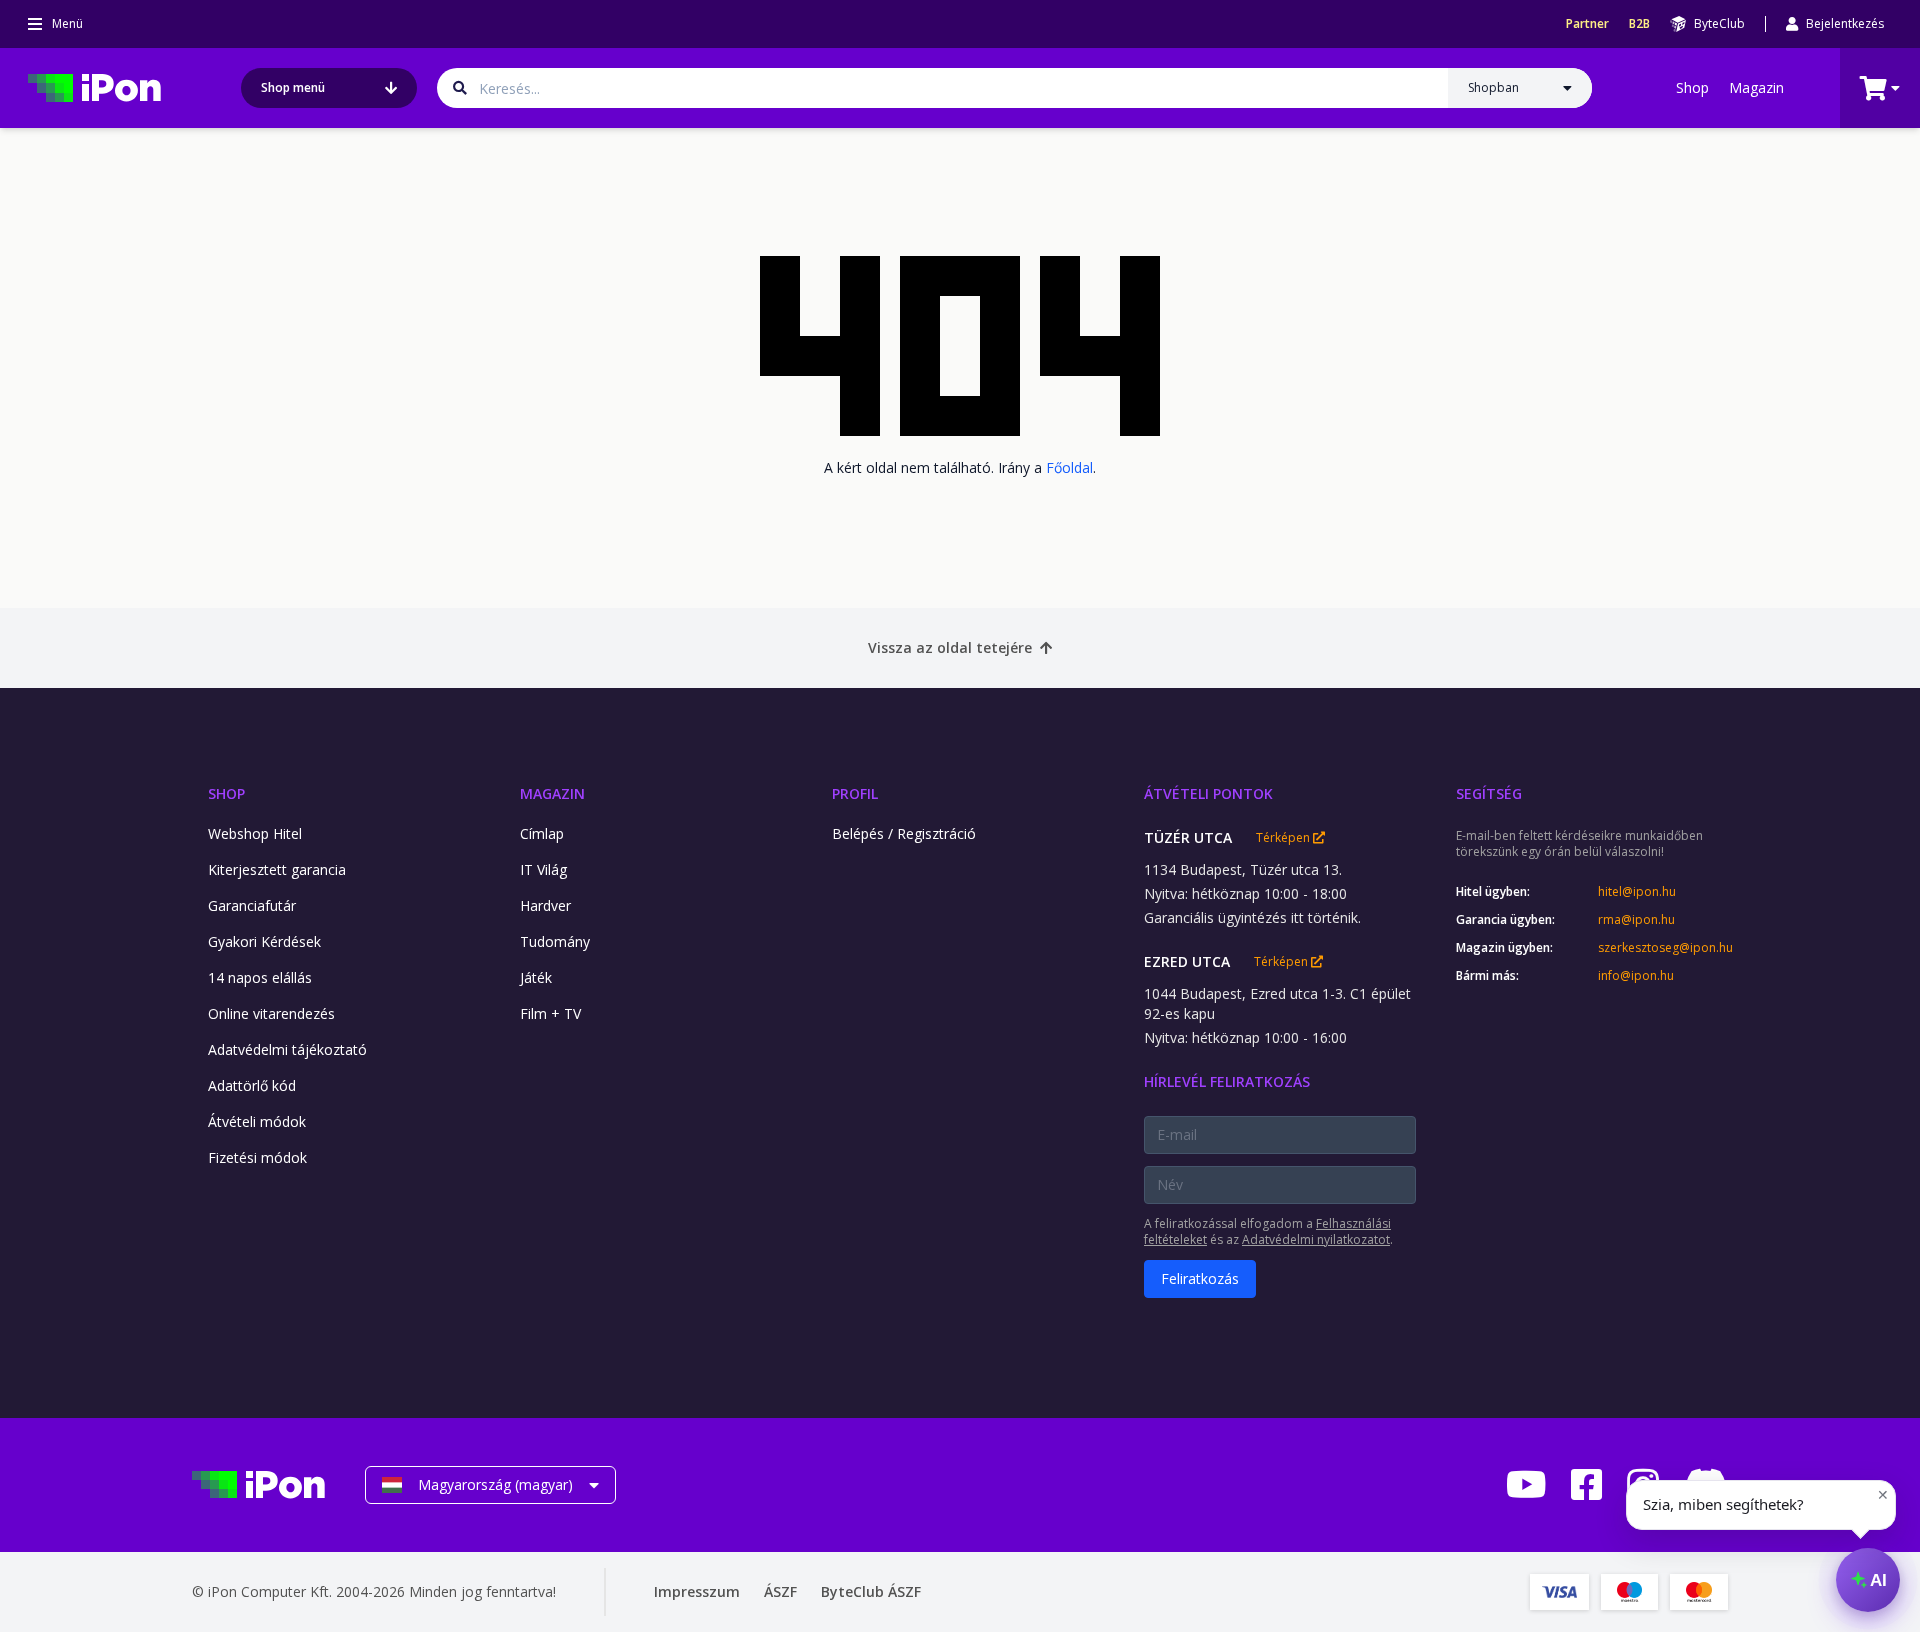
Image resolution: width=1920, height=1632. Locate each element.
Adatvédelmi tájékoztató (287, 1049)
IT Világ (543, 869)
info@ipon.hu (1636, 976)
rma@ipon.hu (1636, 920)
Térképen (1284, 838)
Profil (855, 793)
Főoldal (1069, 467)
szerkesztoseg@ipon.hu (1663, 948)
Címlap (542, 833)
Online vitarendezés (271, 1013)
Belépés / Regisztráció (904, 833)
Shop (1692, 87)
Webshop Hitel (255, 833)
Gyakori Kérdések (264, 941)
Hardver (545, 905)
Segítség (1489, 793)
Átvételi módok (257, 1121)
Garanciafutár (252, 905)
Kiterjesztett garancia (277, 869)
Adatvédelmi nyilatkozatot (1316, 1239)
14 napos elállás (260, 977)
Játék (536, 977)
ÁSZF (780, 1591)
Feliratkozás (1200, 1278)
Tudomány (555, 941)
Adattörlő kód (252, 1085)
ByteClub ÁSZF (871, 1591)
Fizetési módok (257, 1157)
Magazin (1756, 87)
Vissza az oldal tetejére (950, 647)
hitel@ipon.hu (1637, 892)
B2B (1639, 24)
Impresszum (697, 1591)
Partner (1587, 24)
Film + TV (550, 1013)
